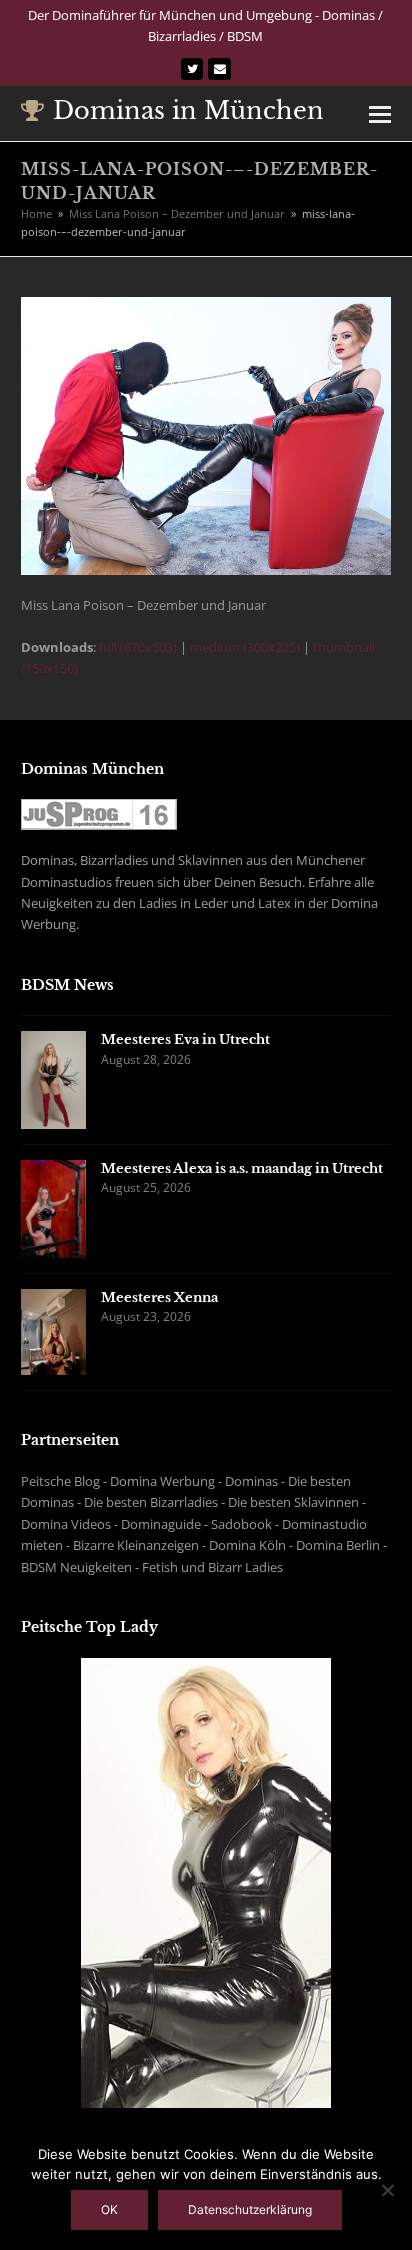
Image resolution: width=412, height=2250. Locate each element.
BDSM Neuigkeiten (76, 1567)
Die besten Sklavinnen (293, 1502)
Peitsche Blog (60, 1481)
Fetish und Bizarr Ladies (212, 1567)
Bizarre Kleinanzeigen (136, 1545)
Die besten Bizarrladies (151, 1502)
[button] (380, 113)
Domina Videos (66, 1524)
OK (109, 2209)
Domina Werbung (162, 1481)
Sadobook (241, 1524)
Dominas (251, 1481)
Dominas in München (188, 110)
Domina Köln (247, 1545)
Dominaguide (161, 1524)
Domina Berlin (338, 1545)
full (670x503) (138, 647)
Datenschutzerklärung (250, 2209)
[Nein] (387, 2190)
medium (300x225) (245, 647)
